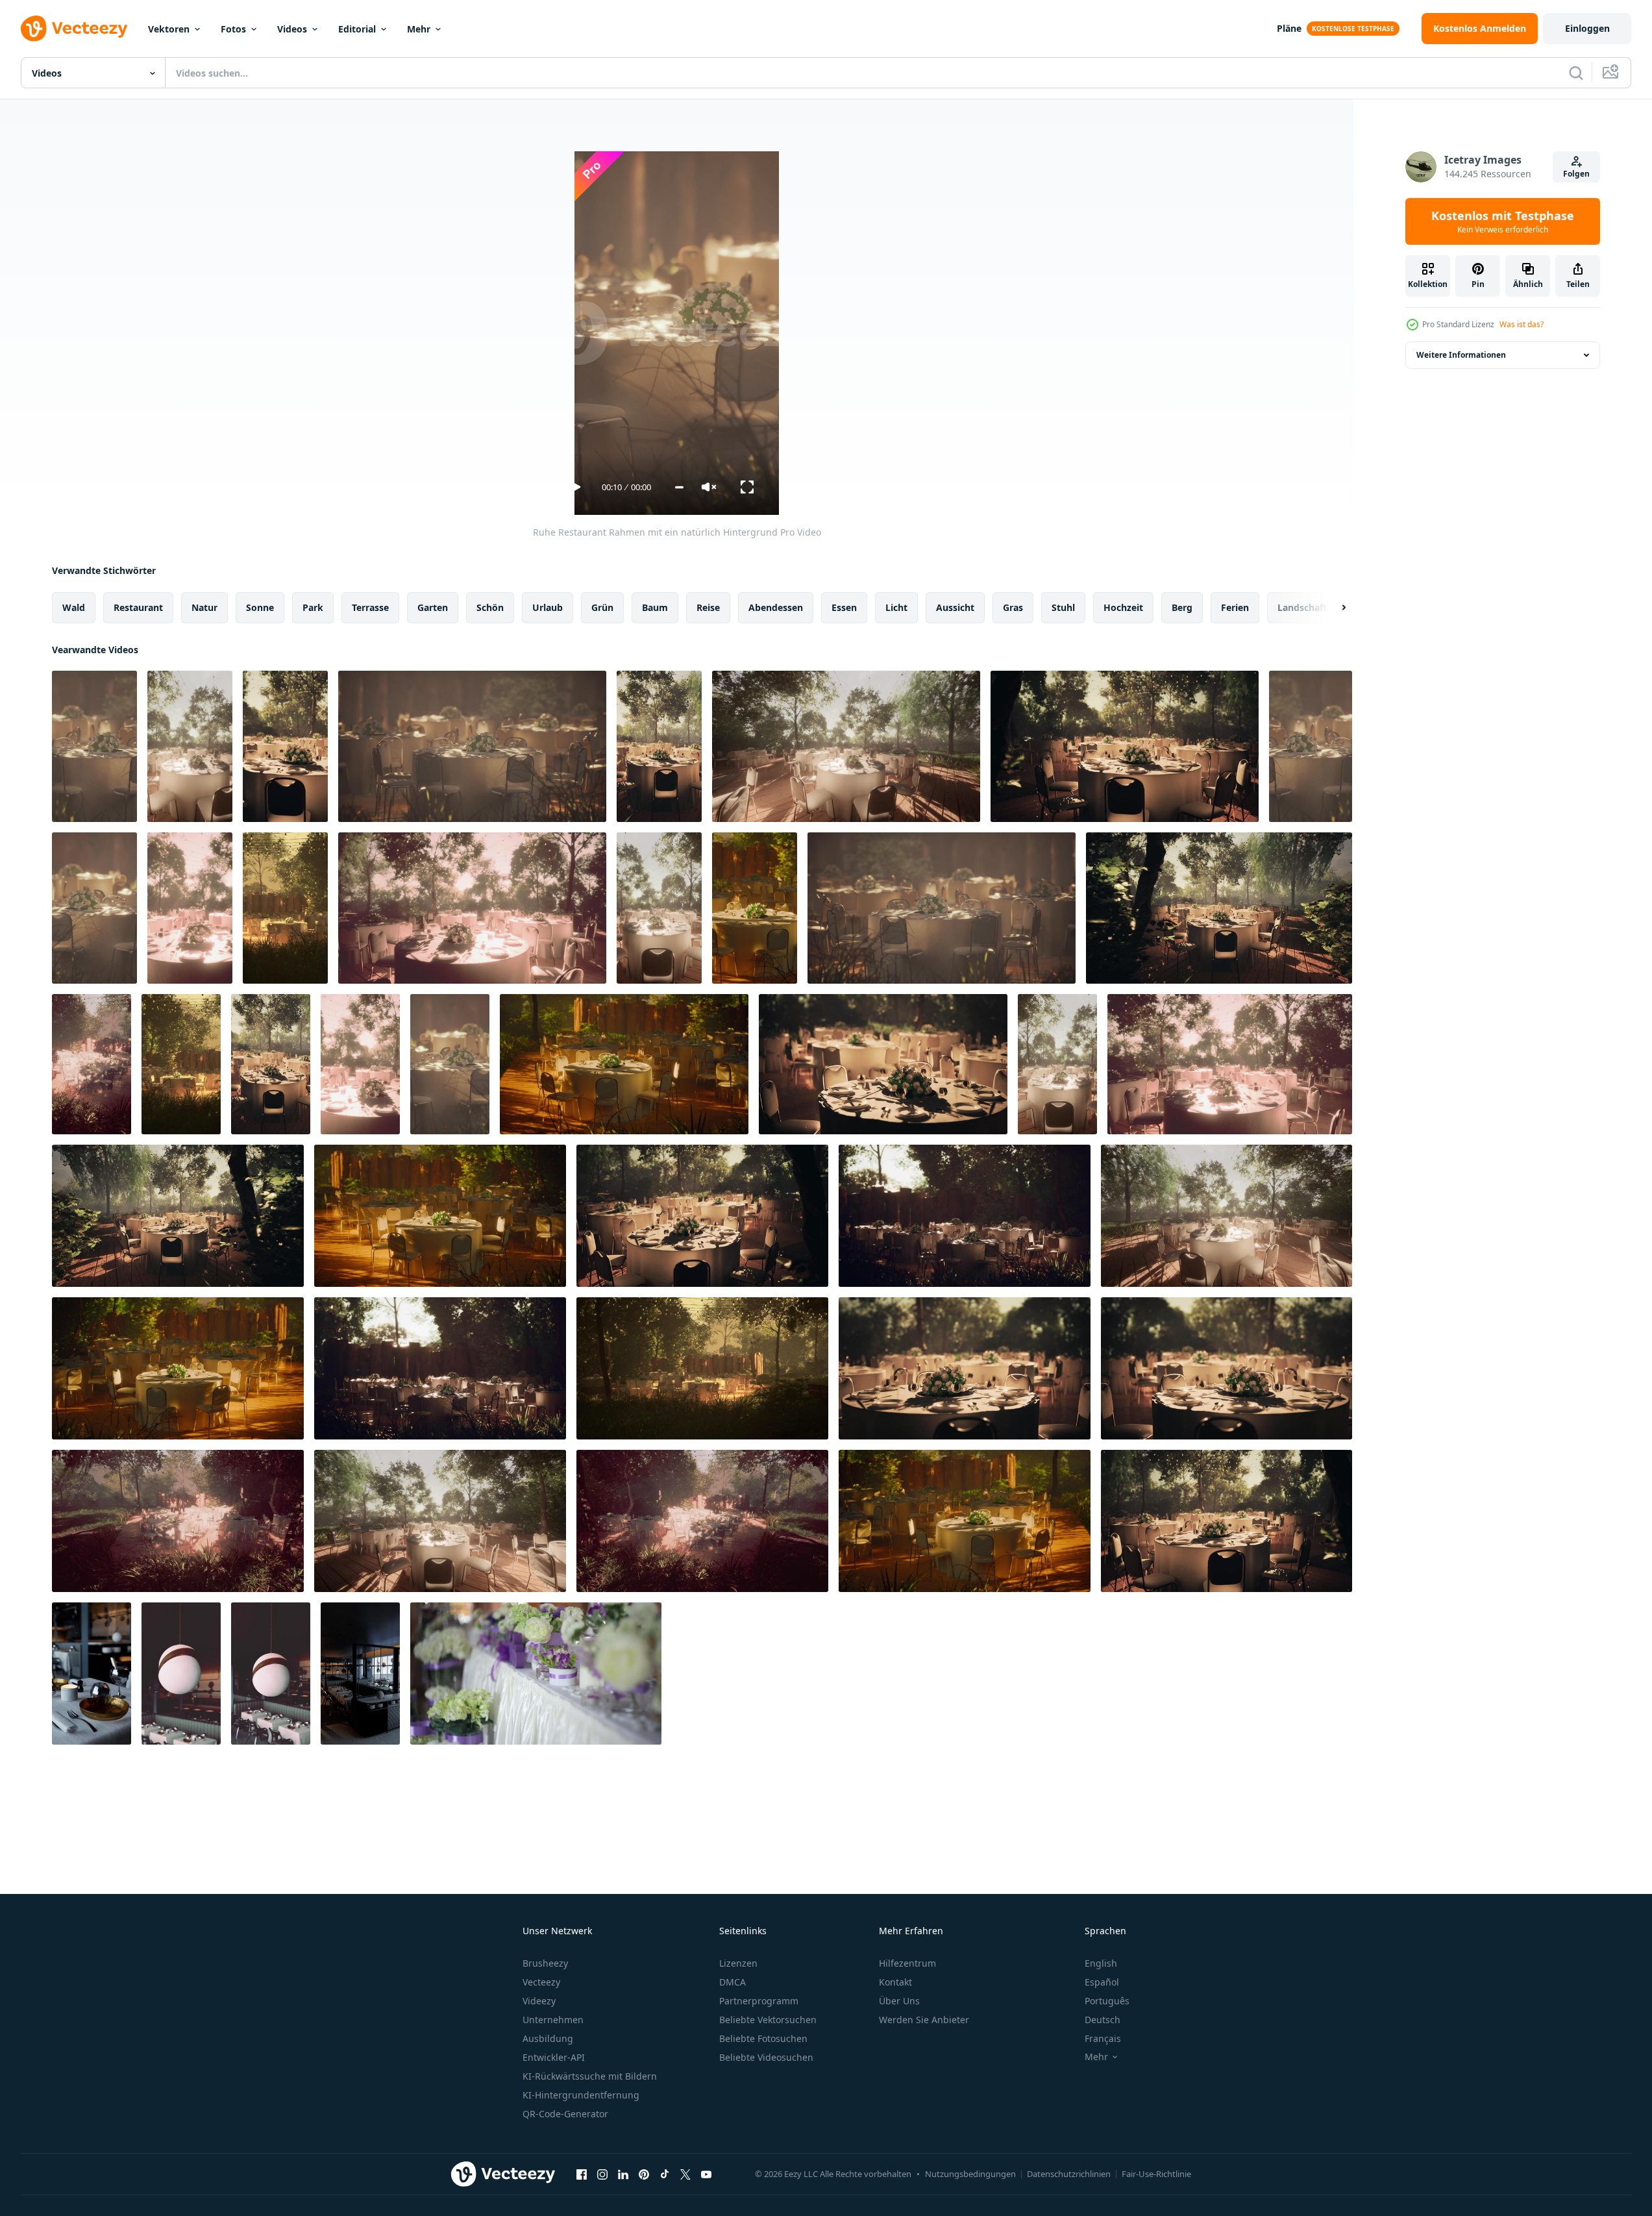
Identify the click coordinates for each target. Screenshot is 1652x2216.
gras (1013, 607)
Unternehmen (553, 2020)
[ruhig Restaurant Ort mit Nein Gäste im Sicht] (659, 746)
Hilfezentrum (907, 1963)
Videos (292, 29)
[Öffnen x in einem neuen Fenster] (685, 2174)
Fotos (233, 29)
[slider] (679, 487)
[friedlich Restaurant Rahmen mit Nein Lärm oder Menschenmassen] (1227, 1368)
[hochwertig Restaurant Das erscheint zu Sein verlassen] (360, 1674)
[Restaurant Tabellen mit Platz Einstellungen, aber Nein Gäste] (1057, 1064)
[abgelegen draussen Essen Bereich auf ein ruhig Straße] (178, 1521)
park (313, 607)
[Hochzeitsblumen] (536, 1674)
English (1101, 1963)
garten (433, 607)
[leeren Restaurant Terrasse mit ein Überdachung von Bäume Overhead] (178, 1216)
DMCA (733, 1982)
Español (1102, 1982)
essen (844, 607)
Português (1107, 2001)
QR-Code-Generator (565, 2114)
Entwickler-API (554, 2057)
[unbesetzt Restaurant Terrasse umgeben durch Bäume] (92, 1064)
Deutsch (1103, 2020)
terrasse (370, 607)
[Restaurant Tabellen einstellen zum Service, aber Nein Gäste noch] (965, 1521)
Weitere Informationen (1461, 355)
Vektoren (169, 29)
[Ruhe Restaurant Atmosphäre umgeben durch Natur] (472, 908)
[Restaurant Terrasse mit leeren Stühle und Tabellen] (1230, 1064)
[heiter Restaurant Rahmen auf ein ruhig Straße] (190, 746)
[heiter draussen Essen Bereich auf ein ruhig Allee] (181, 1064)
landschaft (1302, 607)
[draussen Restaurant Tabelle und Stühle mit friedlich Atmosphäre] (755, 908)
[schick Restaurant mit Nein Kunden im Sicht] (271, 1674)
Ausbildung (548, 2038)
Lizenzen (738, 1963)
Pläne (1289, 28)
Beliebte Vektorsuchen (768, 2020)
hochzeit (1123, 607)
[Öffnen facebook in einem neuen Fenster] (582, 2174)
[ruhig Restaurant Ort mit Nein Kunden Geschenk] (624, 1064)
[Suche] (1576, 73)
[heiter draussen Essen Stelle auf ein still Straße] (178, 1368)
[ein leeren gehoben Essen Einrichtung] (92, 1674)
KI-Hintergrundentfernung (581, 2095)
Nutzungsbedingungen (970, 2174)
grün (602, 607)
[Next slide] (1333, 608)
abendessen (776, 607)
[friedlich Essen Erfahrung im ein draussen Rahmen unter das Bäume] (94, 908)
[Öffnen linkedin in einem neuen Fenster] (623, 2174)
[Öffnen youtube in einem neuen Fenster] (706, 2174)
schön (490, 607)
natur (204, 607)
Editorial (357, 29)
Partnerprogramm (759, 2001)
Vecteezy (541, 1982)
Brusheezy (545, 1963)
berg (1182, 607)
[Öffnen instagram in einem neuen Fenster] (602, 2174)
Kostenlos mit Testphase (1503, 221)
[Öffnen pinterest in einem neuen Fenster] (644, 2174)
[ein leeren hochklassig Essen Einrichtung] (181, 1674)
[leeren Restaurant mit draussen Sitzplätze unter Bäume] (1311, 746)
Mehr (419, 29)
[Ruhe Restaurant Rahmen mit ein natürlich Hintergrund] (94, 746)
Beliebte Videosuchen (766, 2057)
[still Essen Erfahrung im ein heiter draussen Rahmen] (285, 908)
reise (708, 607)
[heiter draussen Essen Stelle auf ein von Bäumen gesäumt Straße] (271, 1064)
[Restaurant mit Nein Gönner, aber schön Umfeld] (702, 1368)
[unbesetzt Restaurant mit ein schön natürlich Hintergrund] (1227, 1521)
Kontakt (895, 1982)
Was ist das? (1522, 324)
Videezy (539, 2001)
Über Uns (899, 2001)
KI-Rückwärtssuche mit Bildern (590, 2076)
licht (896, 607)
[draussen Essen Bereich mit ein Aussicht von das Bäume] (659, 908)
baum (655, 607)
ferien (1235, 607)
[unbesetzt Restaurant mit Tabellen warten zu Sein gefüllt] (1227, 1216)
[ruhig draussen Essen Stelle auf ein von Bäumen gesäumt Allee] (883, 1064)
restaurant (138, 607)
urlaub (548, 607)
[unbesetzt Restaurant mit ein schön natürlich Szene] (965, 1216)
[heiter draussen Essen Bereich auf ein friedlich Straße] (702, 1216)
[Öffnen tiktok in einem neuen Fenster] (665, 2174)
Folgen (1576, 174)
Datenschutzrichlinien (1069, 2174)
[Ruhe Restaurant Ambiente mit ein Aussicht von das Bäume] (965, 1368)
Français (1103, 2038)
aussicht (955, 607)
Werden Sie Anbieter (924, 2020)
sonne (260, 607)
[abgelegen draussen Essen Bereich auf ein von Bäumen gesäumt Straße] (450, 1064)
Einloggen (1587, 28)
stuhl (1063, 607)
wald (74, 607)
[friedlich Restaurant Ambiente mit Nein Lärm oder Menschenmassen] (440, 1368)
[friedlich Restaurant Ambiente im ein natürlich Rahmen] (190, 908)
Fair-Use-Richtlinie (1156, 2174)
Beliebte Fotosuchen (763, 2038)
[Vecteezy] (74, 29)
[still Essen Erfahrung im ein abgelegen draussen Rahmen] (285, 746)
